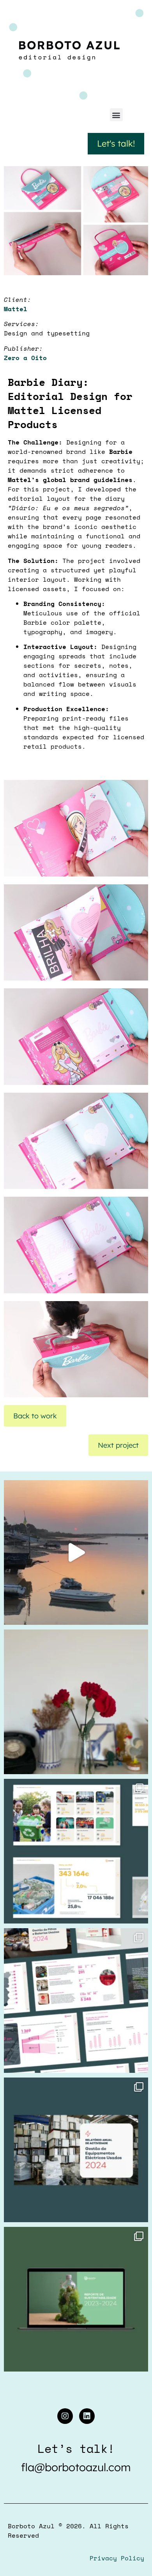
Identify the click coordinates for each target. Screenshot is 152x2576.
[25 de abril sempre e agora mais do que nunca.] (76, 1702)
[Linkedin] (87, 2416)
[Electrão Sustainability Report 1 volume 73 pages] (76, 2299)
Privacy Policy (117, 2558)
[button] (116, 115)
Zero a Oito (25, 358)
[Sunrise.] (76, 1552)
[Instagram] (65, 2416)
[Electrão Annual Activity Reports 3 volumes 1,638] (76, 1851)
